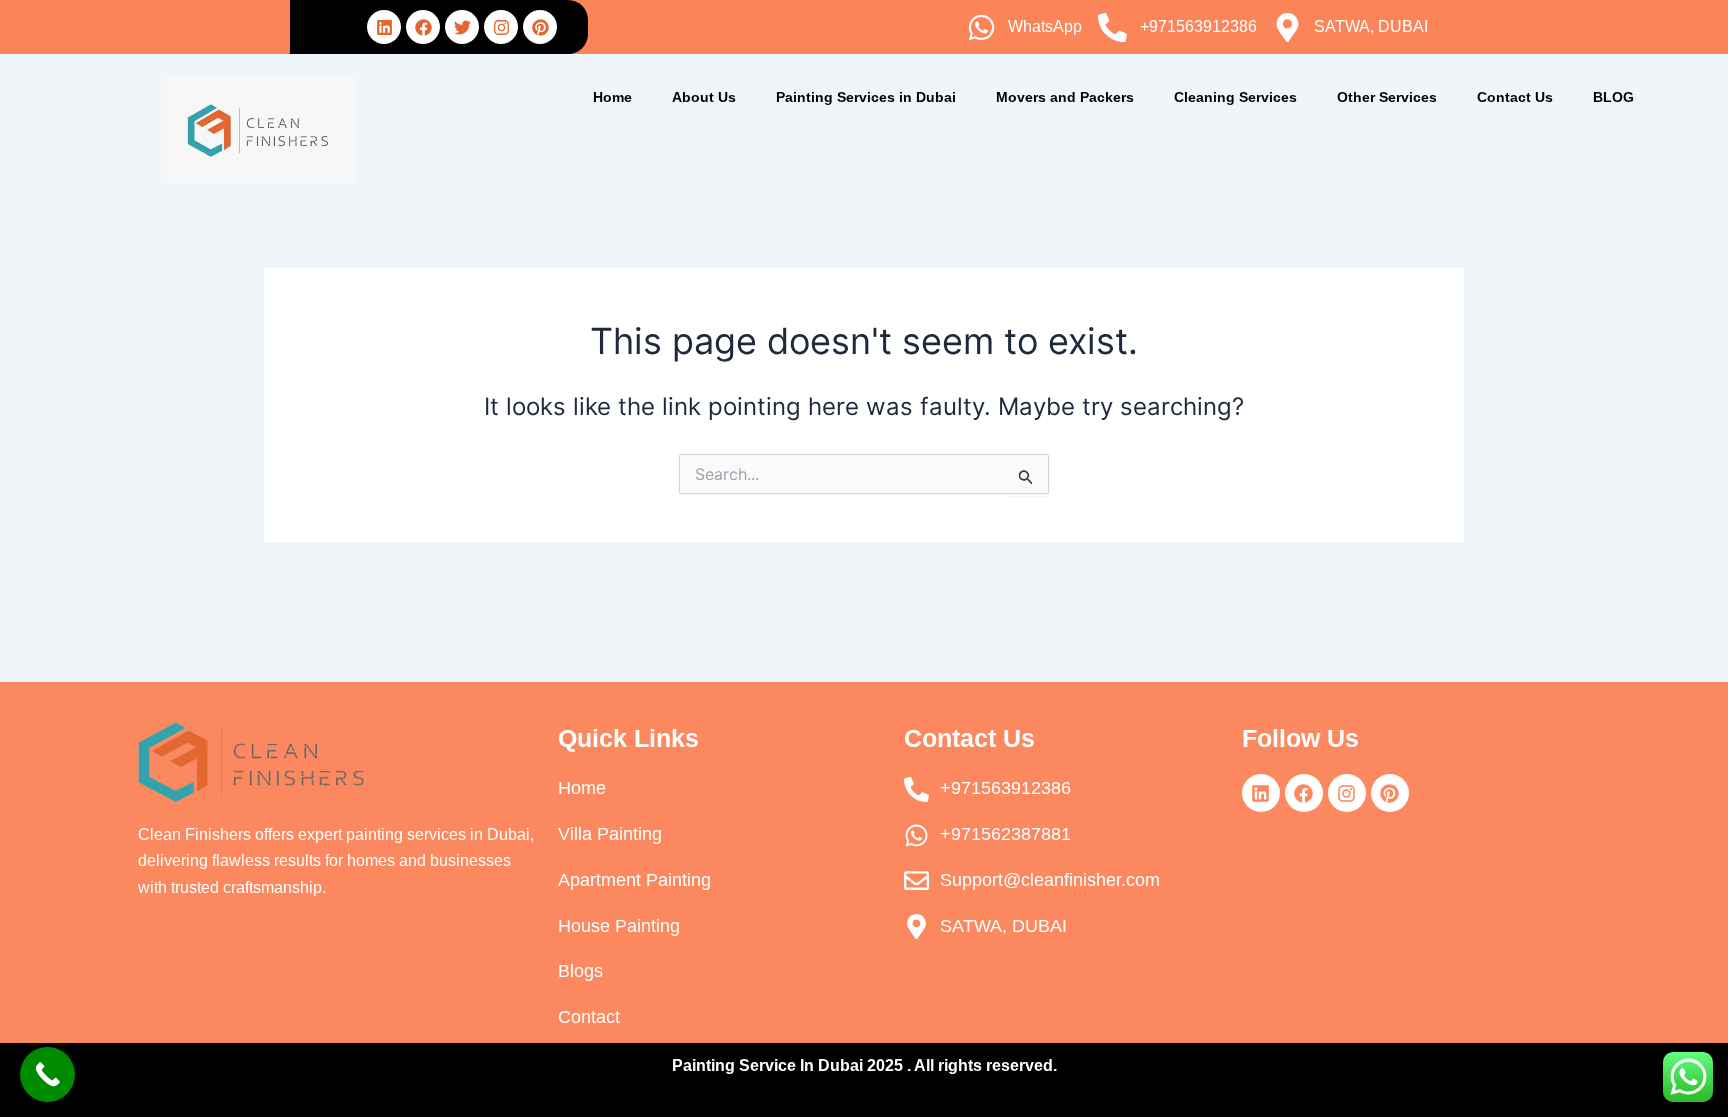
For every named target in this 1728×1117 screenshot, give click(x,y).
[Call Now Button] (47, 1074)
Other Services (1387, 97)
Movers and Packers (1065, 97)
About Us (704, 97)
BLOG (1613, 97)
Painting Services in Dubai (866, 97)
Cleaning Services (1235, 97)
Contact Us (1515, 97)
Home (612, 97)
